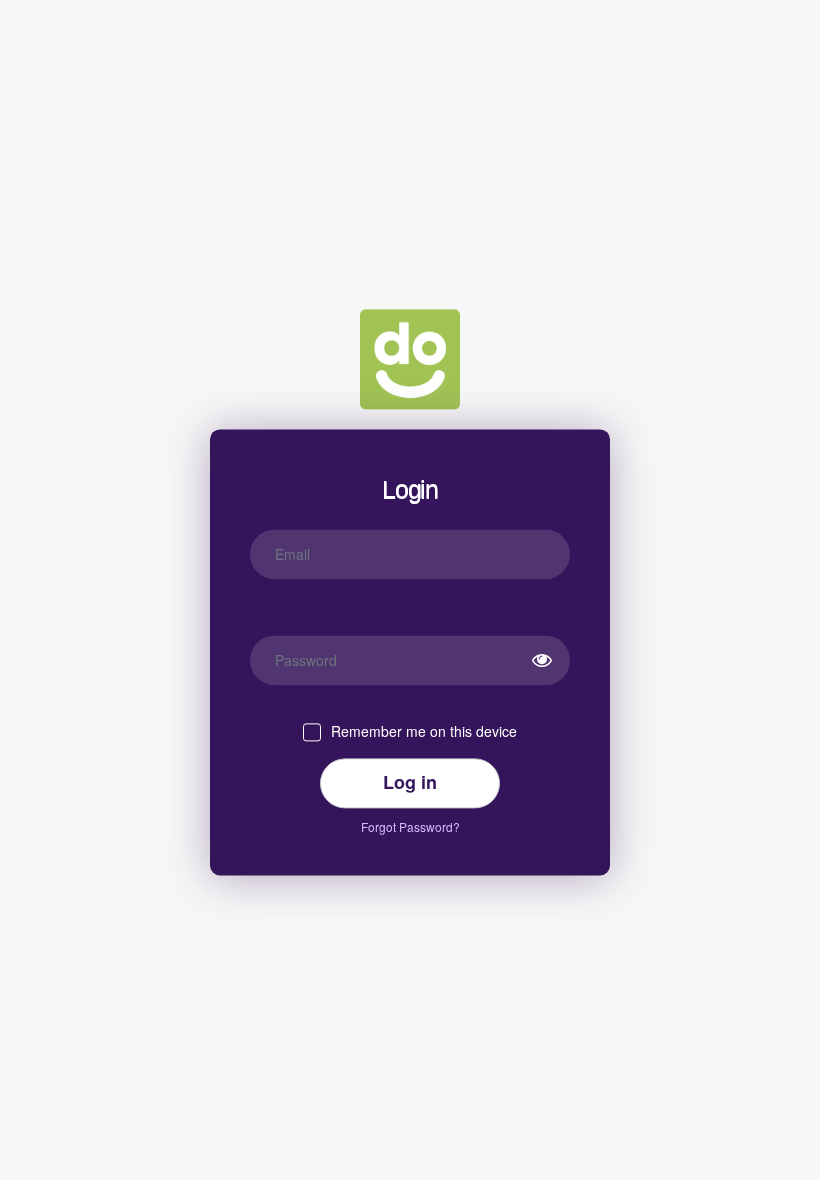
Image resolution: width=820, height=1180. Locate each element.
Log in (410, 782)
